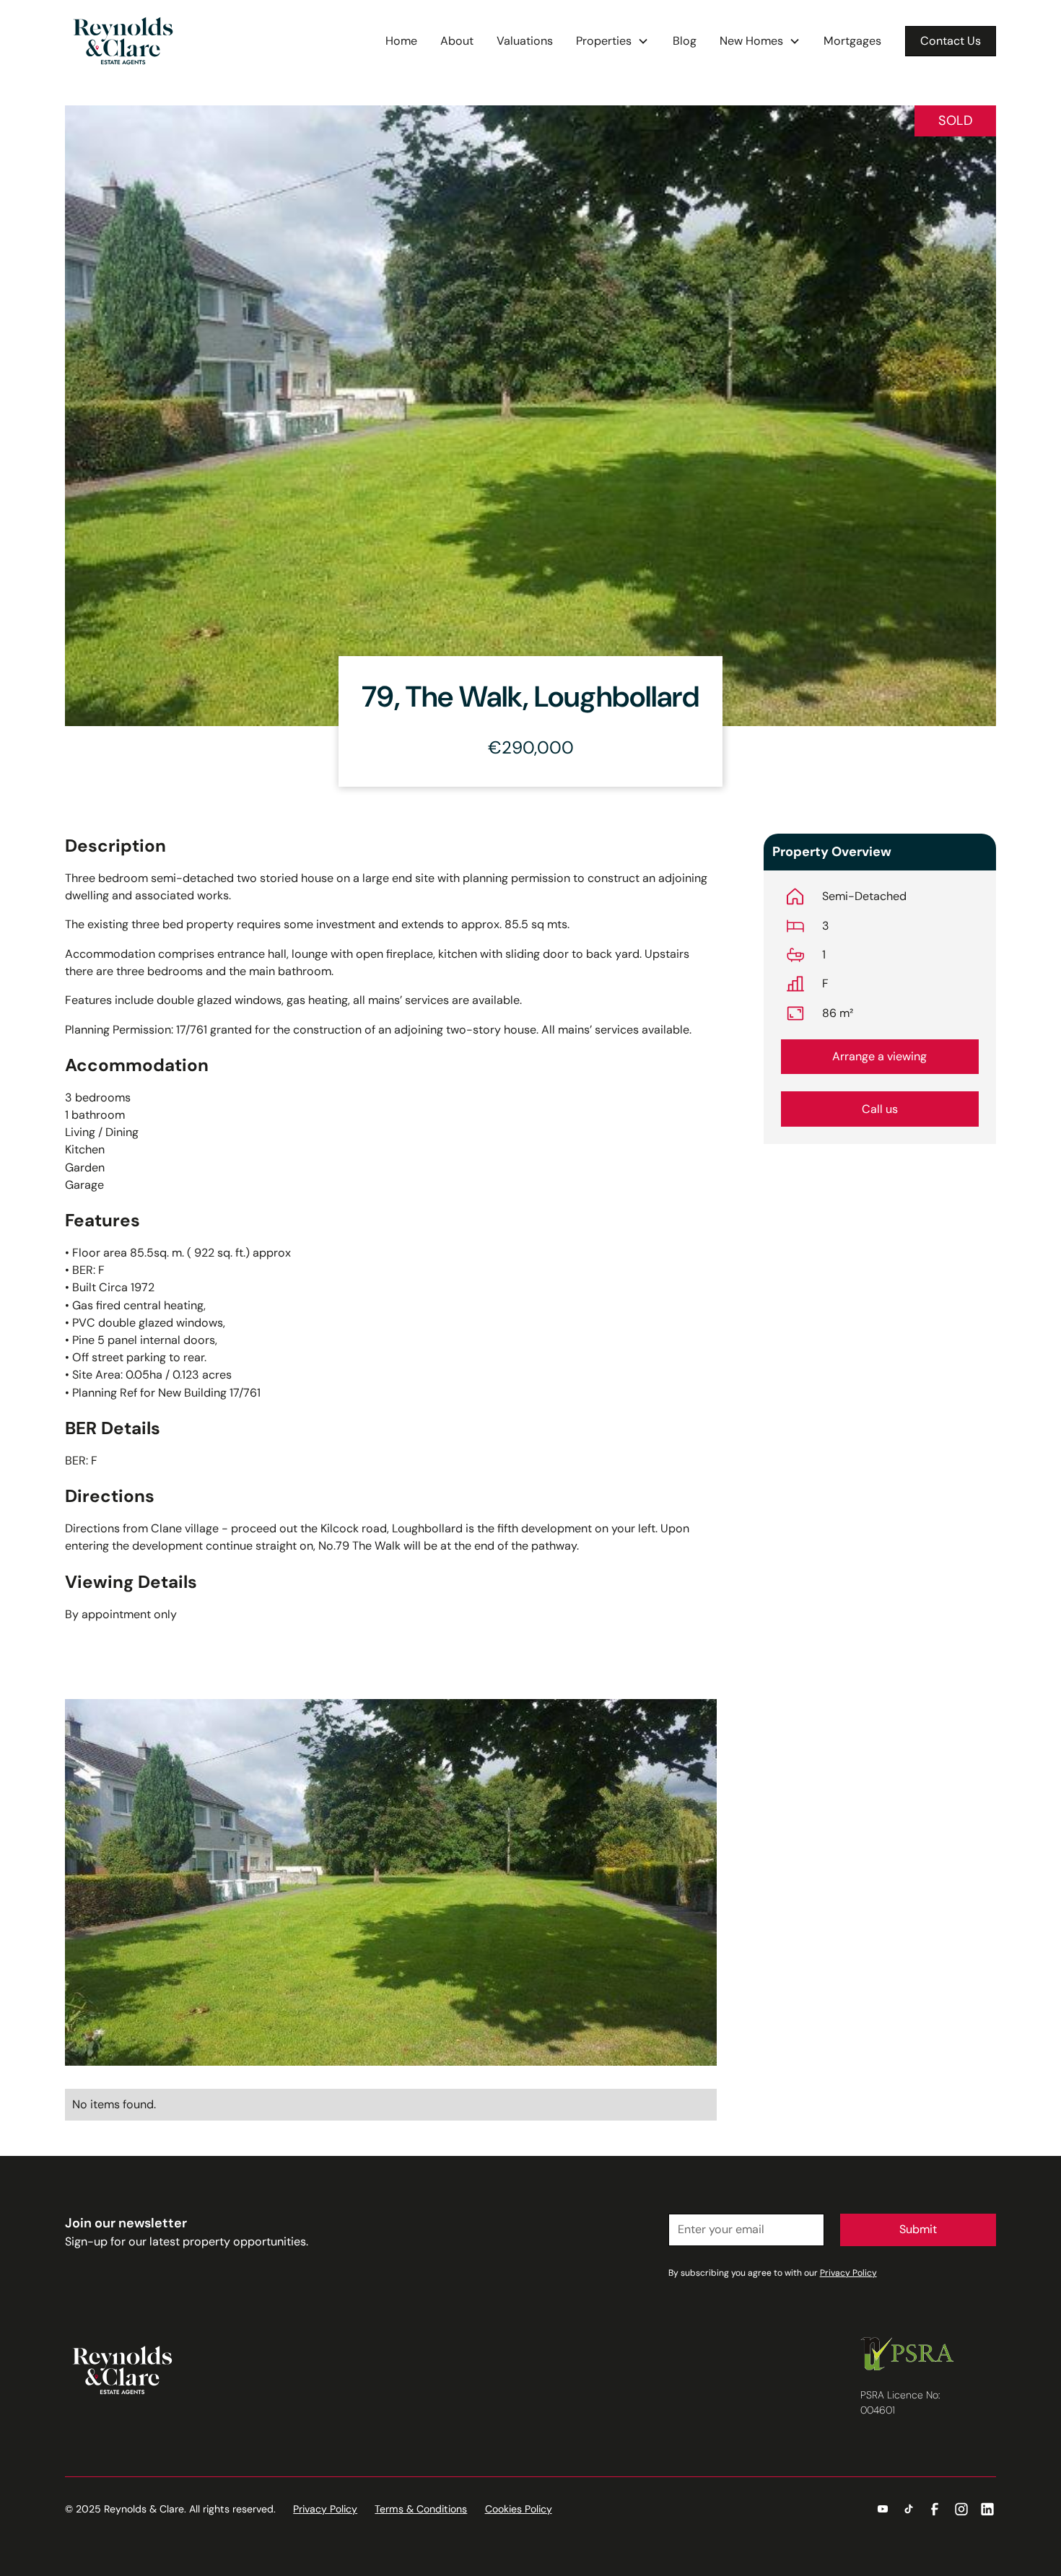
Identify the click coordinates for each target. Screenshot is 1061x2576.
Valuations (525, 41)
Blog (685, 41)
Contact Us (951, 41)
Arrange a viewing (879, 1056)
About (457, 41)
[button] (612, 41)
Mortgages (852, 41)
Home (401, 41)
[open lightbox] (391, 1882)
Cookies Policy (519, 2509)
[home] (123, 41)
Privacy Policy (325, 2509)
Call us (880, 1109)
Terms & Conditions (421, 2509)
